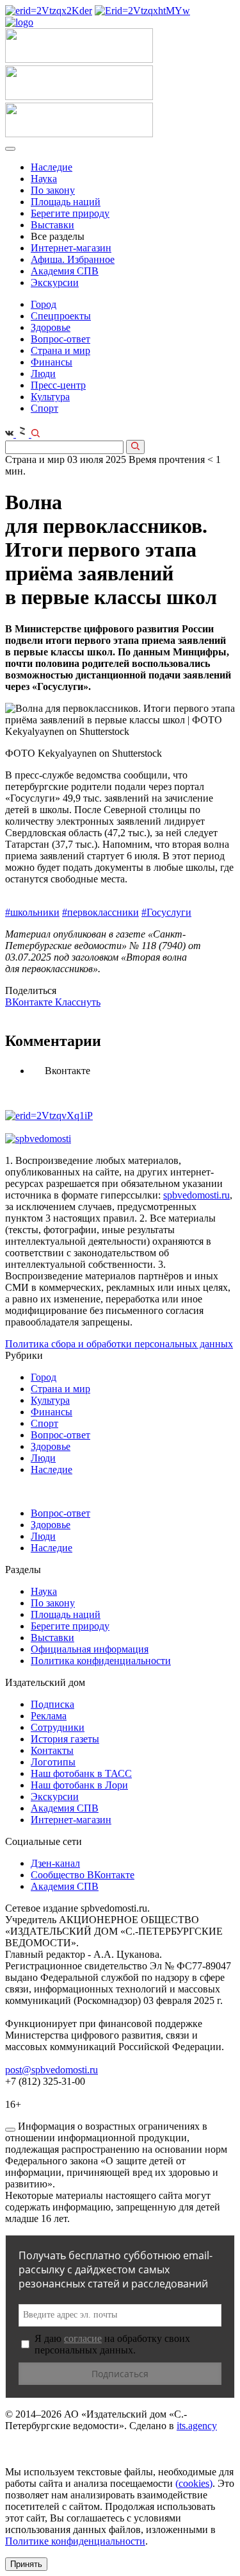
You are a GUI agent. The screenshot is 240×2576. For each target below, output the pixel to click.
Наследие (52, 167)
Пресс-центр (58, 385)
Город (44, 304)
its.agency (197, 2426)
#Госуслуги (166, 912)
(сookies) (194, 2483)
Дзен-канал (55, 1863)
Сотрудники (58, 1727)
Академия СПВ (65, 271)
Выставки (52, 225)
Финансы (52, 362)
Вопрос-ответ (60, 339)
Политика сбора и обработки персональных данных (119, 1344)
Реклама (49, 1716)
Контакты (52, 1750)
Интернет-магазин (71, 248)
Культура (50, 397)
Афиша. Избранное (73, 259)
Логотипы (53, 1762)
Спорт (44, 408)
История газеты (65, 1739)
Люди (43, 374)
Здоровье (51, 327)
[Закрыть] (10, 2130)
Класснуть (78, 1002)
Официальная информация (90, 1649)
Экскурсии (55, 282)
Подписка (52, 1704)
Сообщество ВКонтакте (83, 1875)
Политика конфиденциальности (101, 1661)
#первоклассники (100, 912)
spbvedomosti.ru (196, 1195)
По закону (53, 190)
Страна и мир (60, 350)
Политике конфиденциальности (75, 2541)
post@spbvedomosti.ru (52, 2070)
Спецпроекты (61, 316)
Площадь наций (66, 202)
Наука (44, 179)
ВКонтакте (30, 1002)
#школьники (32, 912)
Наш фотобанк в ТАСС (81, 1773)
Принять (26, 2564)
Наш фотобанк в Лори (79, 1785)
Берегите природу (70, 213)
